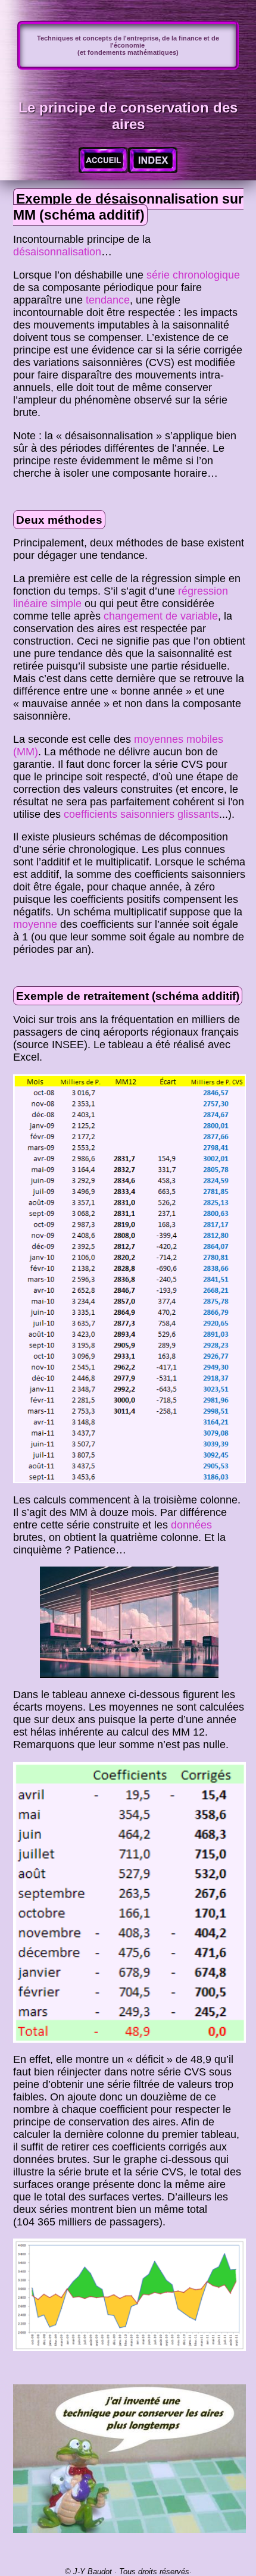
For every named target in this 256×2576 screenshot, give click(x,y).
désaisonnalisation (57, 252)
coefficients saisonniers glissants (141, 814)
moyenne (35, 924)
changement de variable (161, 616)
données (191, 1525)
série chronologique (193, 275)
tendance (108, 300)
